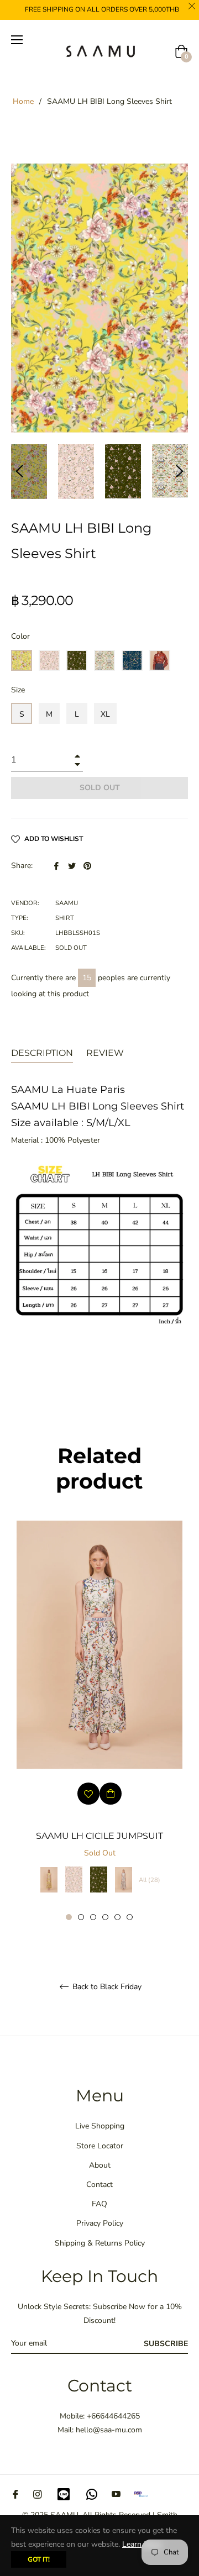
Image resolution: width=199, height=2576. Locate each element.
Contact (99, 2185)
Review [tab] (106, 1053)
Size (18, 690)
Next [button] (180, 471)
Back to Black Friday (106, 1987)
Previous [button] (19, 471)
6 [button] (130, 1917)
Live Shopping (100, 2126)
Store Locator (100, 2146)
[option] (99, 1721)
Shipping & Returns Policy (100, 2243)
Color (20, 636)
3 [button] (93, 1917)
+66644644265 (113, 2416)
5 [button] (117, 1917)
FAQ (99, 2204)
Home (23, 101)
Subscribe (166, 2344)
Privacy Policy (100, 2223)
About (100, 2165)
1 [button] (69, 1917)
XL (105, 714)
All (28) (150, 1880)
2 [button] (81, 1917)
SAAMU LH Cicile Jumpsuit (99, 1836)
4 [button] (105, 1917)
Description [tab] (42, 1053)
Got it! (39, 2559)
